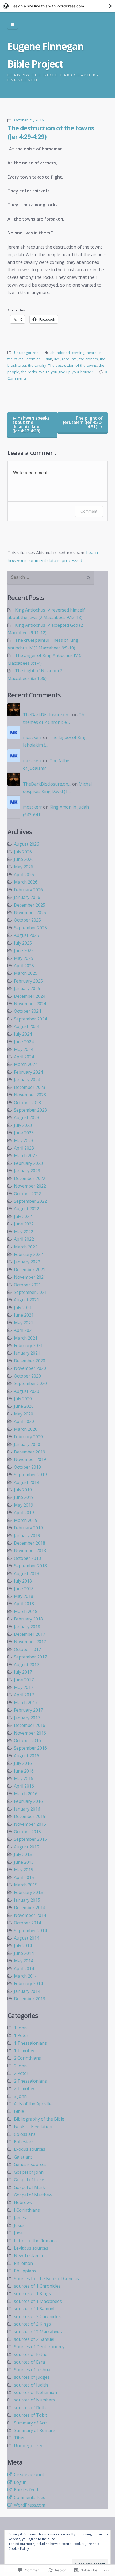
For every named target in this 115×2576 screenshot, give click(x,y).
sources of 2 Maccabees (38, 2332)
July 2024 (23, 1034)
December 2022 (30, 1178)
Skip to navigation (13, 25)
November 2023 (30, 1095)
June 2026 (24, 859)
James (20, 2218)
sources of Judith (31, 2385)
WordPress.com (30, 2505)
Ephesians (24, 2142)
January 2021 (27, 1353)
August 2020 (26, 1391)
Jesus (19, 2225)
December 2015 (30, 1816)
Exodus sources (30, 2149)
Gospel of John (29, 2172)
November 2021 (30, 1277)
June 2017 (24, 1680)
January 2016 (27, 1809)
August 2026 (26, 844)
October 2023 (27, 1103)
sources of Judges (32, 2377)
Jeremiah (33, 359)
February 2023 (28, 1163)
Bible (19, 2111)
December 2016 (30, 1725)
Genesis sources (30, 2164)
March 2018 (26, 1611)
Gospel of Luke (29, 2180)
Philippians (25, 2271)
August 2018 (26, 1573)
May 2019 (24, 1505)
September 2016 (30, 1748)
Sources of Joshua (32, 2370)
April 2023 (24, 1148)
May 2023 (24, 1140)
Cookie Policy (19, 2549)
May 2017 (24, 1687)
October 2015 (27, 1832)
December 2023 (30, 1087)
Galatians (23, 2157)
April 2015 (24, 1877)
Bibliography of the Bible (39, 2119)
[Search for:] (51, 578)
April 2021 (24, 1330)
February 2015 (28, 1892)
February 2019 (28, 1528)
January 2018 (27, 1627)
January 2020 (27, 1444)
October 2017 (27, 1649)
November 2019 (30, 1459)
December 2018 (30, 1543)
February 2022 (28, 1254)
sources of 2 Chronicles (37, 2316)
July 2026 (23, 852)
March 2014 (26, 1976)
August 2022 (26, 1209)
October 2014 (27, 1923)
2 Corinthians (27, 2058)
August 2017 (26, 1665)
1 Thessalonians (30, 2043)
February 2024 (28, 1072)
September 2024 (30, 1019)
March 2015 (26, 1885)
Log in (20, 2482)
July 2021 (23, 1308)
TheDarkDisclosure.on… (47, 715)
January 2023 (27, 1171)
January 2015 (27, 1900)
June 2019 (24, 1497)
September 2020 (30, 1383)
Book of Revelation (33, 2126)
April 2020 (24, 1421)
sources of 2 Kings (32, 2324)
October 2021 (27, 1285)
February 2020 (28, 1437)
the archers (88, 359)
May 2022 (24, 1232)
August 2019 (26, 1482)
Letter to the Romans (35, 2241)
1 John (20, 2028)
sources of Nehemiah (35, 2392)
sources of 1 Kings (32, 2293)
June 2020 (24, 1406)
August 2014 (26, 1938)
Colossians (25, 2134)
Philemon (23, 2263)
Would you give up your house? (66, 372)
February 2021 (28, 1345)
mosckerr (32, 737)
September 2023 (30, 1110)
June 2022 (24, 1224)
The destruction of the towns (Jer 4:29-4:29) (51, 132)
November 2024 (30, 1004)
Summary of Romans (35, 2430)
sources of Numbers (34, 2400)
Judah (47, 359)
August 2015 (26, 1847)
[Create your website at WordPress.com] (57, 6)
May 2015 (24, 1870)
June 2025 (24, 950)
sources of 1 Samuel (34, 2309)
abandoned (60, 353)
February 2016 (28, 1801)
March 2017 (26, 1703)
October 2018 (27, 1558)
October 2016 (27, 1740)
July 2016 (23, 1763)
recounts (69, 359)
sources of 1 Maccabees (38, 2301)
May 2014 (24, 1961)
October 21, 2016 (29, 120)
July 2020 (23, 1399)
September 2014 (30, 1931)
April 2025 (24, 966)
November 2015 (30, 1824)
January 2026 (27, 897)
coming (78, 353)
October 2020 (27, 1376)
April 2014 (24, 1968)
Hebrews (23, 2202)
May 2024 (24, 1049)
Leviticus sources (31, 2248)
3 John (20, 2096)
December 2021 (30, 1270)
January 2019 (27, 1535)
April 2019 (24, 1513)
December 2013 (30, 1999)
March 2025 (26, 973)
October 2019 (27, 1467)
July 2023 (23, 1125)
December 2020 (30, 1361)
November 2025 (30, 912)
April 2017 (24, 1695)
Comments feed (30, 2497)
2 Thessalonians (30, 2081)
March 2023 (26, 1155)
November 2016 (30, 1733)
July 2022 (23, 1216)
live (57, 359)
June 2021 (24, 1315)
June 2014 (24, 1953)
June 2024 (24, 1042)
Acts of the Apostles (34, 2104)
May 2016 (24, 1778)
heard (92, 353)
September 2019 (30, 1475)
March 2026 (26, 882)
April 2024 (24, 1057)
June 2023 (24, 1133)
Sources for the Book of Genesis (46, 2279)
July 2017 (23, 1672)
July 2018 (23, 1581)
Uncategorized (26, 353)
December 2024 (30, 996)
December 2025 (30, 905)
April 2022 (24, 1239)
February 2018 (28, 1619)
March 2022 (26, 1247)
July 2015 (23, 1854)
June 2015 (24, 1862)
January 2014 (27, 1991)
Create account (29, 2474)
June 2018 (24, 1589)
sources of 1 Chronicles (37, 2286)
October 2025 (27, 920)
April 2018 (24, 1604)
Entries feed (26, 2490)
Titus (19, 2438)
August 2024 (26, 1026)
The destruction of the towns (73, 365)
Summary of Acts (31, 2423)
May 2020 (24, 1414)
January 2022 (27, 1262)
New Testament (30, 2256)
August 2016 (26, 1756)
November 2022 (30, 1186)
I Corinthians (27, 2210)
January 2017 (27, 1718)
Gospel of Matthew (33, 2195)
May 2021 (24, 1323)
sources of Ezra (29, 2362)
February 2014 (28, 1983)
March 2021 (26, 1338)
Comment (89, 511)
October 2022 (27, 1194)
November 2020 (30, 1368)
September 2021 (30, 1292)
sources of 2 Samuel (34, 2339)
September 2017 (30, 1657)
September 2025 (30, 928)
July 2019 (23, 1490)
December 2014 (30, 1908)
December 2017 (30, 1634)
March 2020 (26, 1429)
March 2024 (26, 1064)
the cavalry (37, 365)
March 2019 (26, 1520)
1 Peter (21, 2035)
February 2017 (28, 1710)
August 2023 (26, 1117)
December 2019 (30, 1452)
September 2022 (30, 1201)
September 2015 (30, 1839)
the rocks (29, 372)
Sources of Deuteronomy (39, 2347)
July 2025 (23, 943)
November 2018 (30, 1550)
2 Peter (21, 2073)
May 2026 (24, 867)
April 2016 (24, 1786)
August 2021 (26, 1300)
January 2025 (27, 988)
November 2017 (30, 1642)
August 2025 (26, 935)
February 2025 (28, 981)
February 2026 (28, 890)
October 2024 (27, 1011)
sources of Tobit (30, 2415)
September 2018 (30, 1566)
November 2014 (30, 1915)
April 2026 (24, 875)
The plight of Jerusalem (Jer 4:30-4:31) (83, 422)
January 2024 (27, 1080)
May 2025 (24, 958)
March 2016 (26, 1794)
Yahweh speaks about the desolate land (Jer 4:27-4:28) (31, 424)
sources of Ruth (30, 2408)
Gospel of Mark (29, 2187)
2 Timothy (24, 2088)
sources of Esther (32, 2354)
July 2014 (23, 1945)
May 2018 (24, 1596)
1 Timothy (24, 2051)
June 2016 (24, 1771)
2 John (20, 2066)
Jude (18, 2233)
